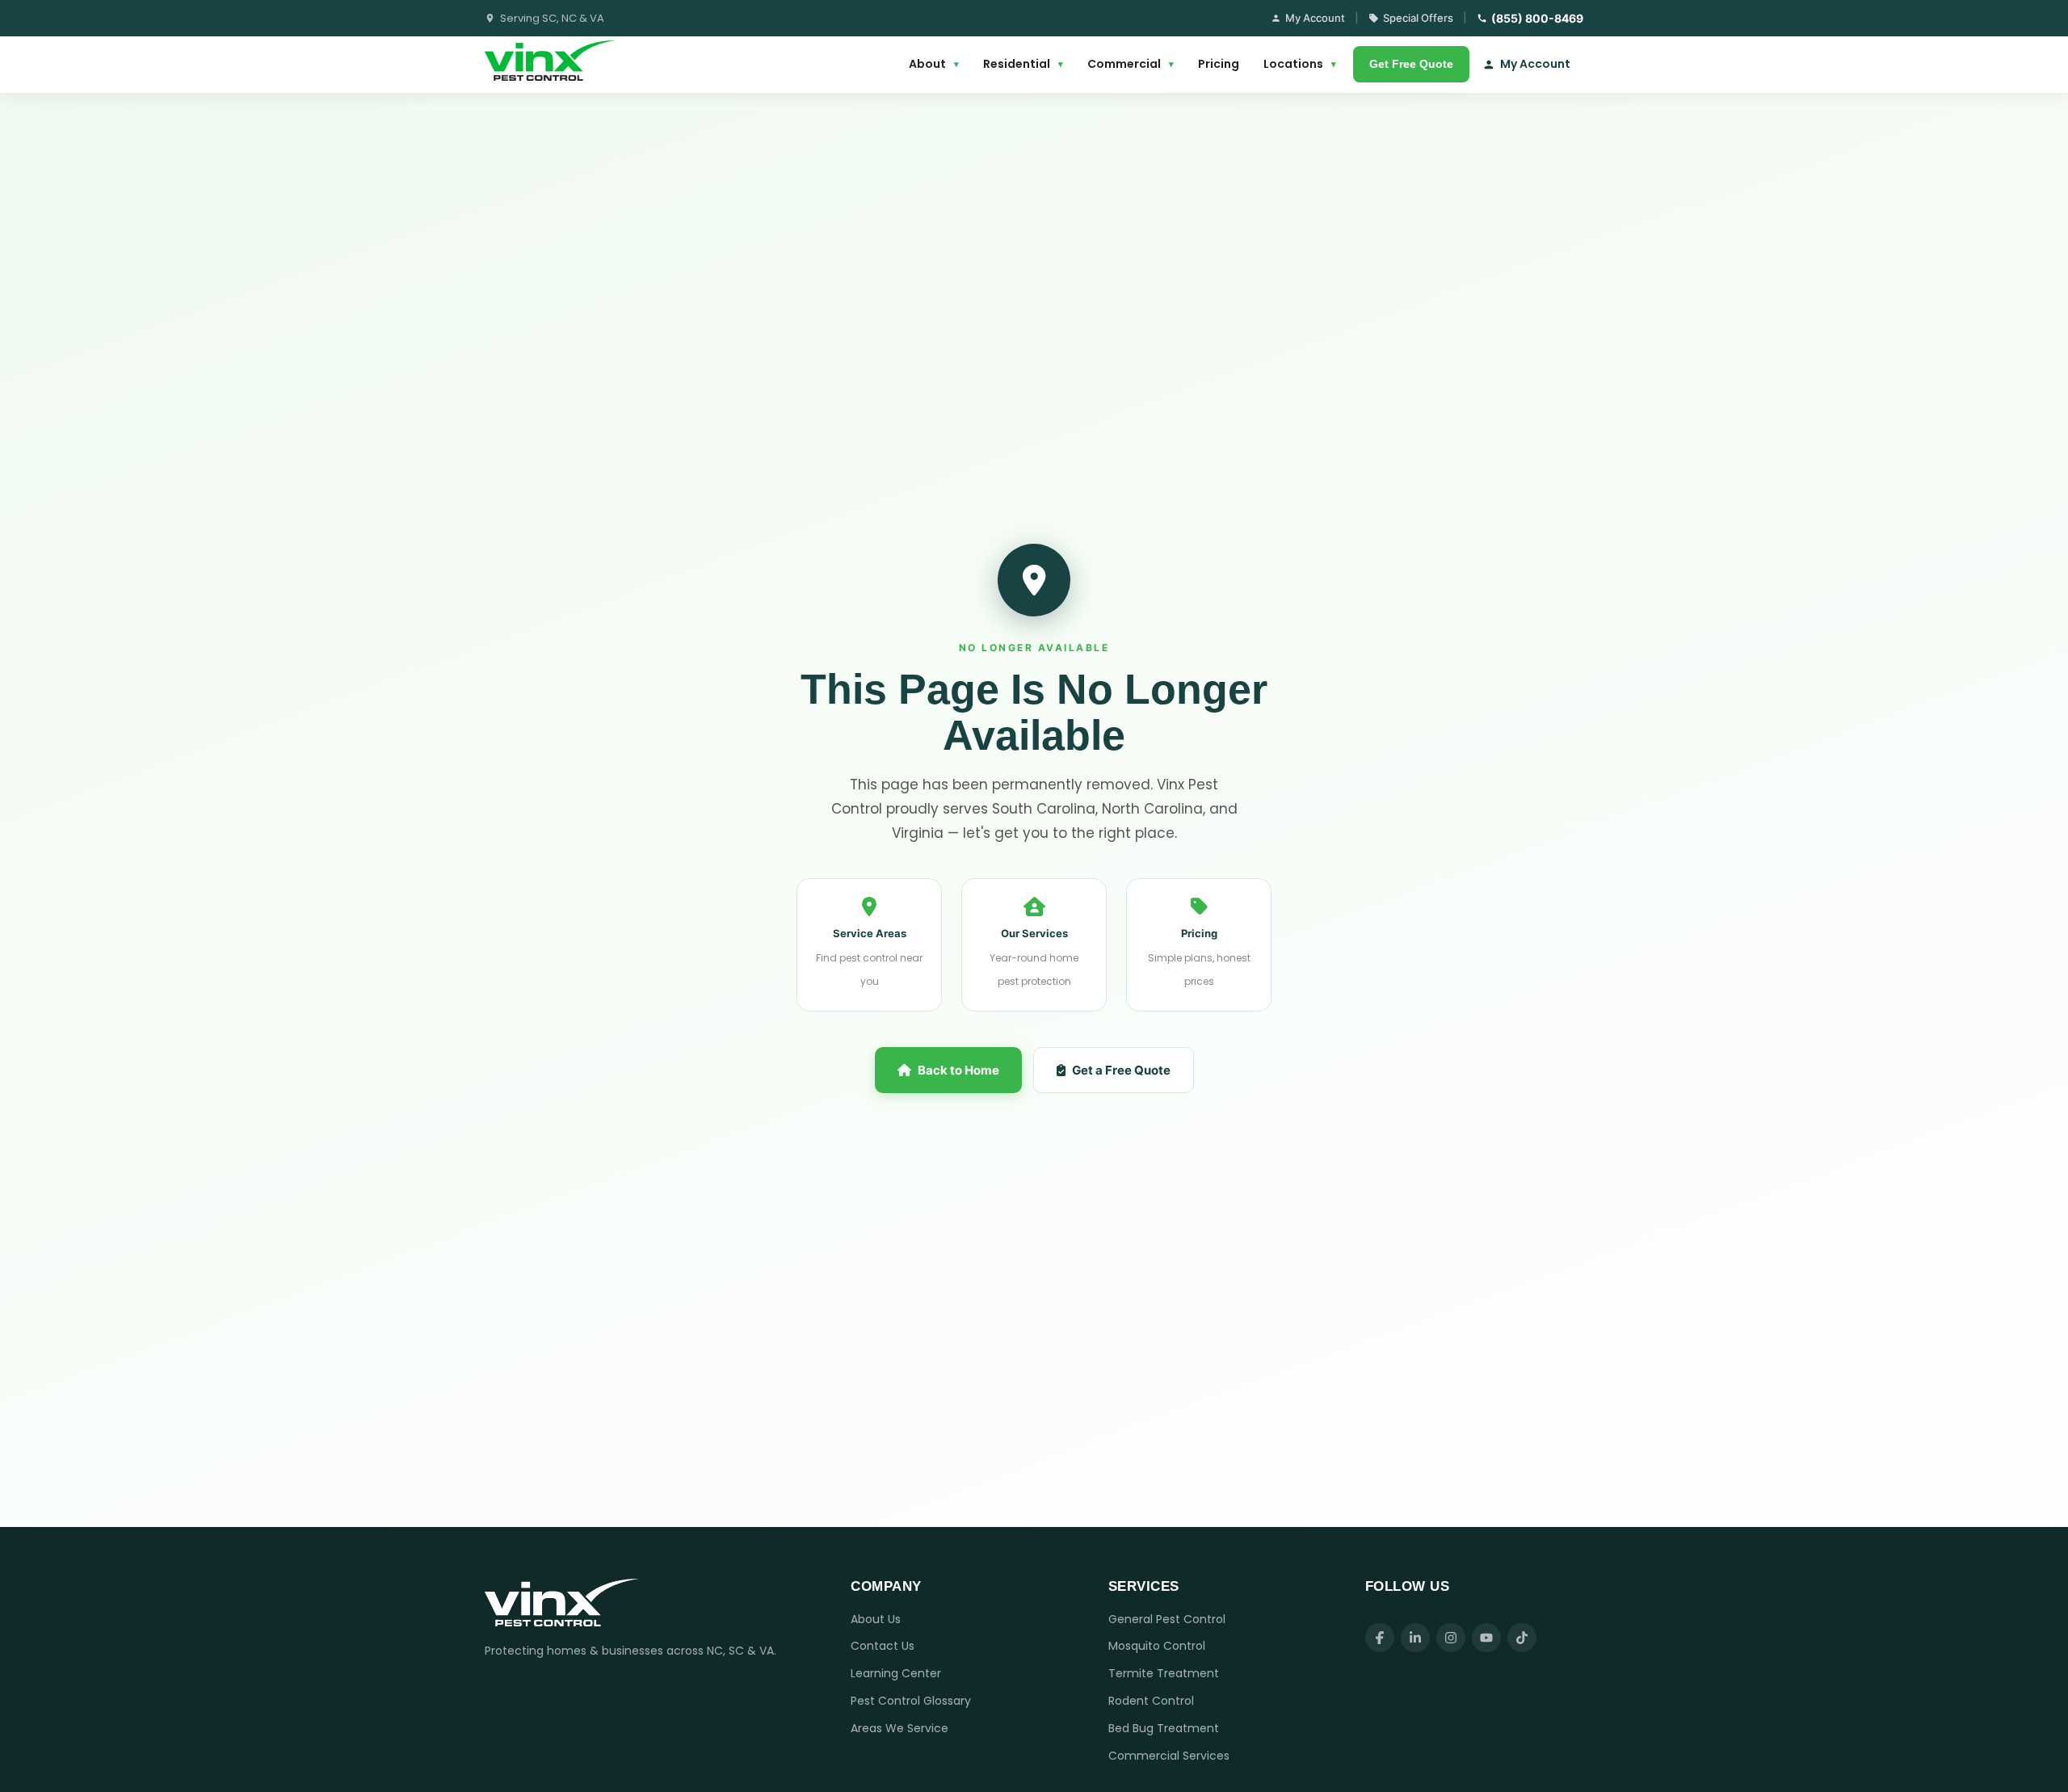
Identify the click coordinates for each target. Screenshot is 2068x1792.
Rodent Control (1151, 1701)
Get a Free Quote (1121, 1070)
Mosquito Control (1157, 1646)
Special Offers (1418, 18)
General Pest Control (1167, 1619)
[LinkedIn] (1415, 1638)
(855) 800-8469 (1537, 18)
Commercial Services (1169, 1756)
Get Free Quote (1411, 64)
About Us (876, 1619)
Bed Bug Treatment (1164, 1728)
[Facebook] (1380, 1638)
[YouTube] (1486, 1638)
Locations (1300, 64)
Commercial (1131, 64)
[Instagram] (1451, 1638)
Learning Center (896, 1673)
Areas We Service (899, 1728)
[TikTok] (1522, 1638)
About (934, 64)
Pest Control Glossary (911, 1701)
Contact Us (883, 1646)
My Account (1315, 18)
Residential (1023, 64)
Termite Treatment (1164, 1673)
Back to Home (958, 1070)
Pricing (1219, 64)
